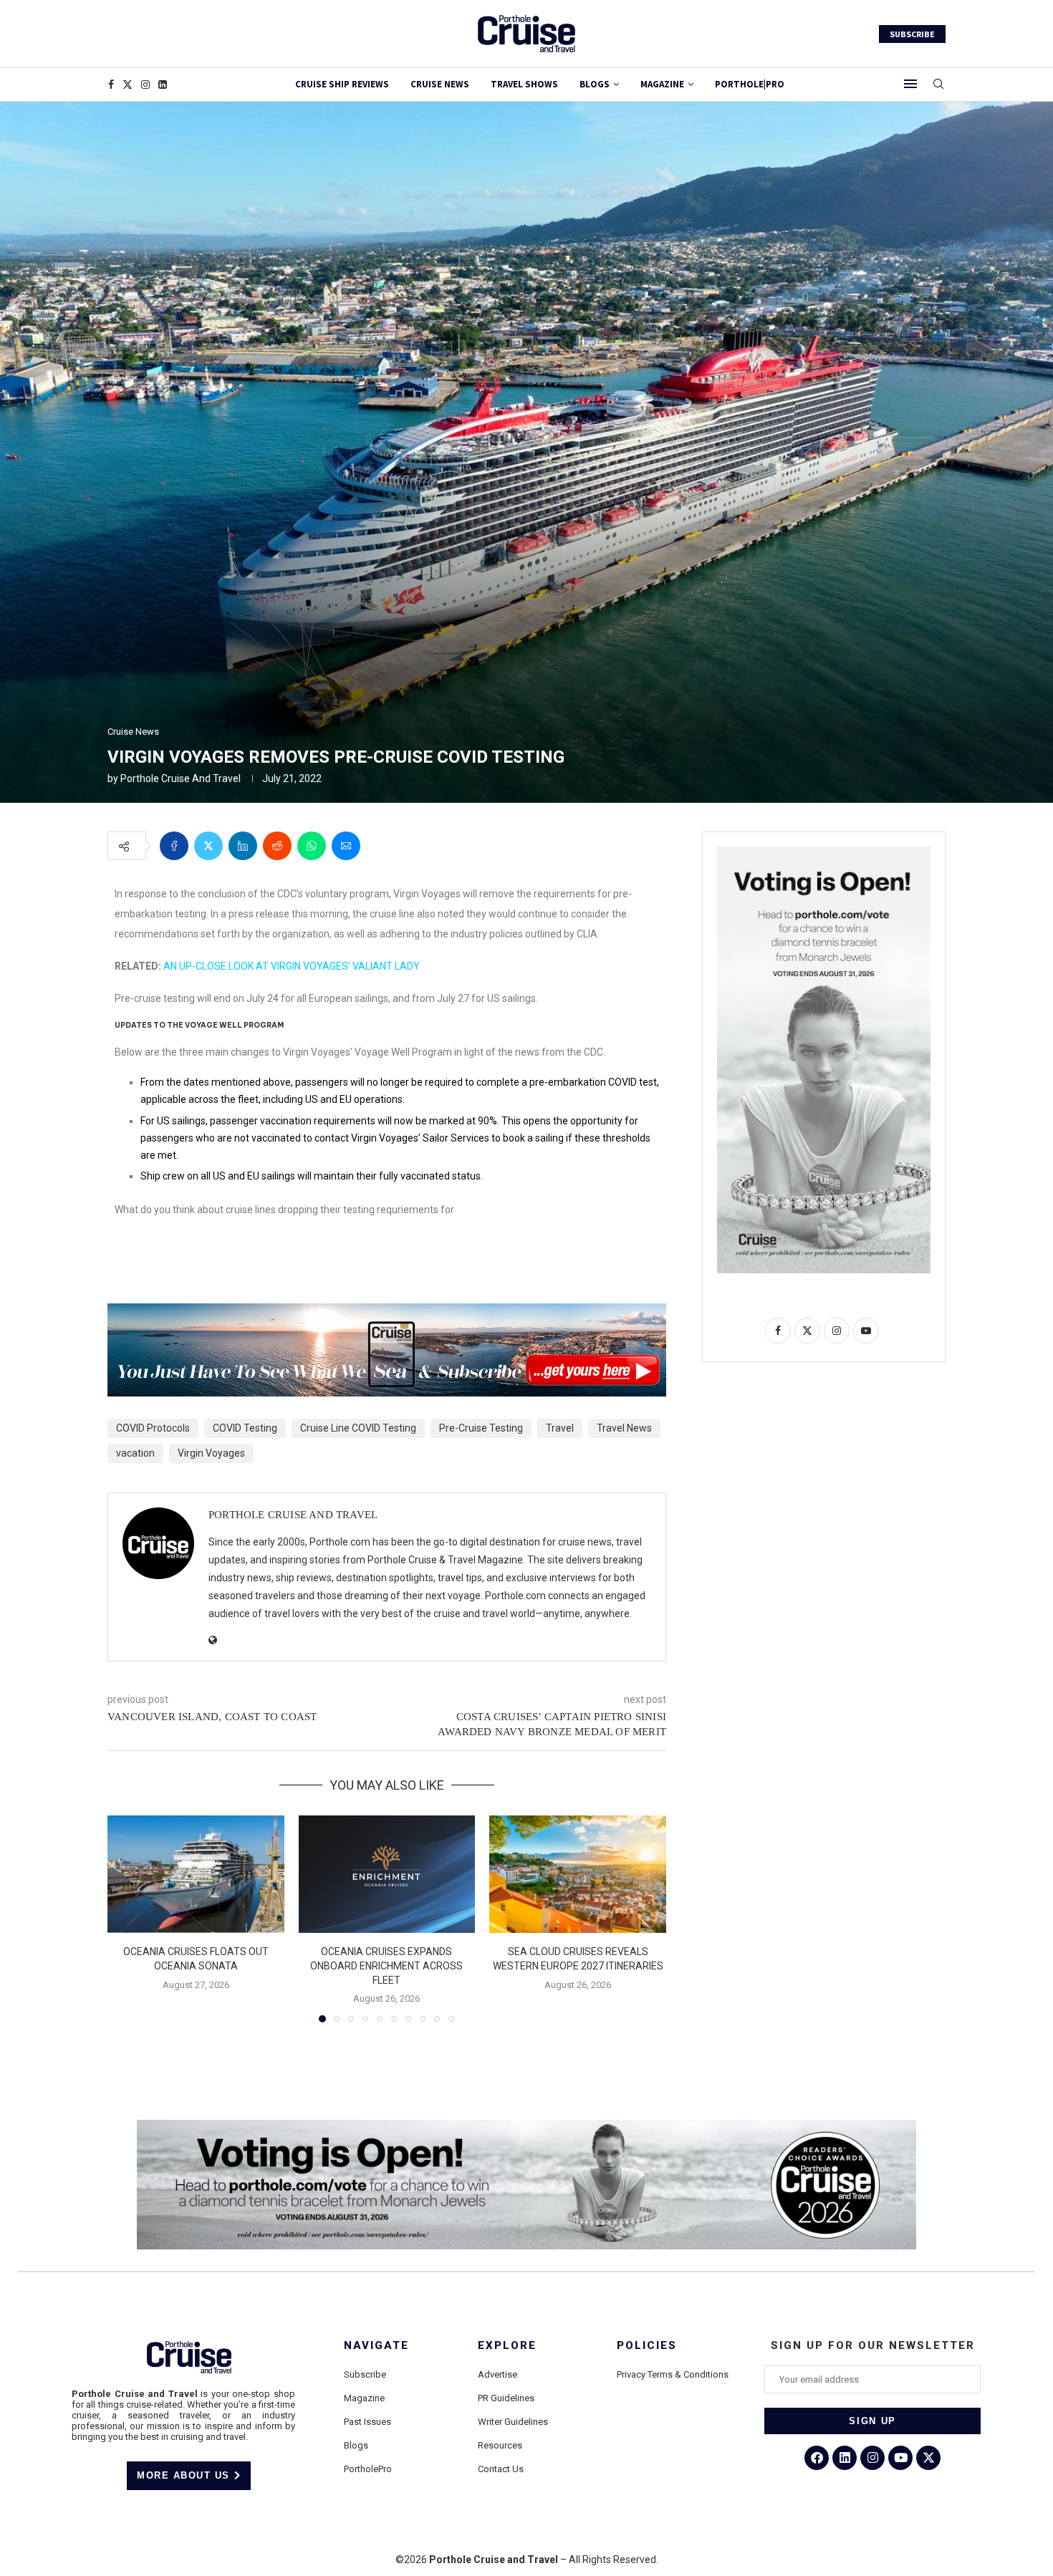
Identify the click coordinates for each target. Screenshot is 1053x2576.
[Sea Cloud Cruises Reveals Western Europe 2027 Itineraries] (578, 1874)
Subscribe (365, 2374)
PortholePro (368, 2469)
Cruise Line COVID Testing (358, 1428)
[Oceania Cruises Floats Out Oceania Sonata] (196, 1874)
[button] (127, 1918)
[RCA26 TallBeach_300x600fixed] (824, 852)
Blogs (595, 84)
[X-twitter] (928, 2458)
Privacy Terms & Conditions (673, 2374)
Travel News (624, 1428)
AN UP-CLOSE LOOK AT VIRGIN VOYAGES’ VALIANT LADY (292, 966)
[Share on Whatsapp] (312, 846)
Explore (507, 2346)
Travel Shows (524, 84)
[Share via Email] (346, 846)
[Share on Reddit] (277, 846)
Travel (560, 1428)
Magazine (364, 2398)
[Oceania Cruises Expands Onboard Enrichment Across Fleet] (387, 1874)
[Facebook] (111, 85)
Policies (647, 2346)
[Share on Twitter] (208, 846)
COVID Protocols (153, 1428)
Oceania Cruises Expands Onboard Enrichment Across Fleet (386, 1965)
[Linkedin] (163, 85)
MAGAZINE (662, 84)
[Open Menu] (910, 84)
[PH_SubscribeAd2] (387, 1313)
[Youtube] (900, 2458)
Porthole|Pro (750, 84)
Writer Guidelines (513, 2422)
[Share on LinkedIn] (243, 846)
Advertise (497, 2374)
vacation (135, 1453)
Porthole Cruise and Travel (181, 778)
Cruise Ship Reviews (342, 84)
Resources (500, 2445)
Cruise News (440, 84)
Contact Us (501, 2469)
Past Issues (367, 2422)
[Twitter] (128, 85)
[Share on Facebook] (174, 846)
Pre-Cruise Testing (481, 1428)
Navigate (376, 2346)
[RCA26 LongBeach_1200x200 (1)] (526, 2126)
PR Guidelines (506, 2398)
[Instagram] (145, 85)
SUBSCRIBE (912, 34)
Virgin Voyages (211, 1453)
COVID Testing (245, 1428)
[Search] (938, 85)
